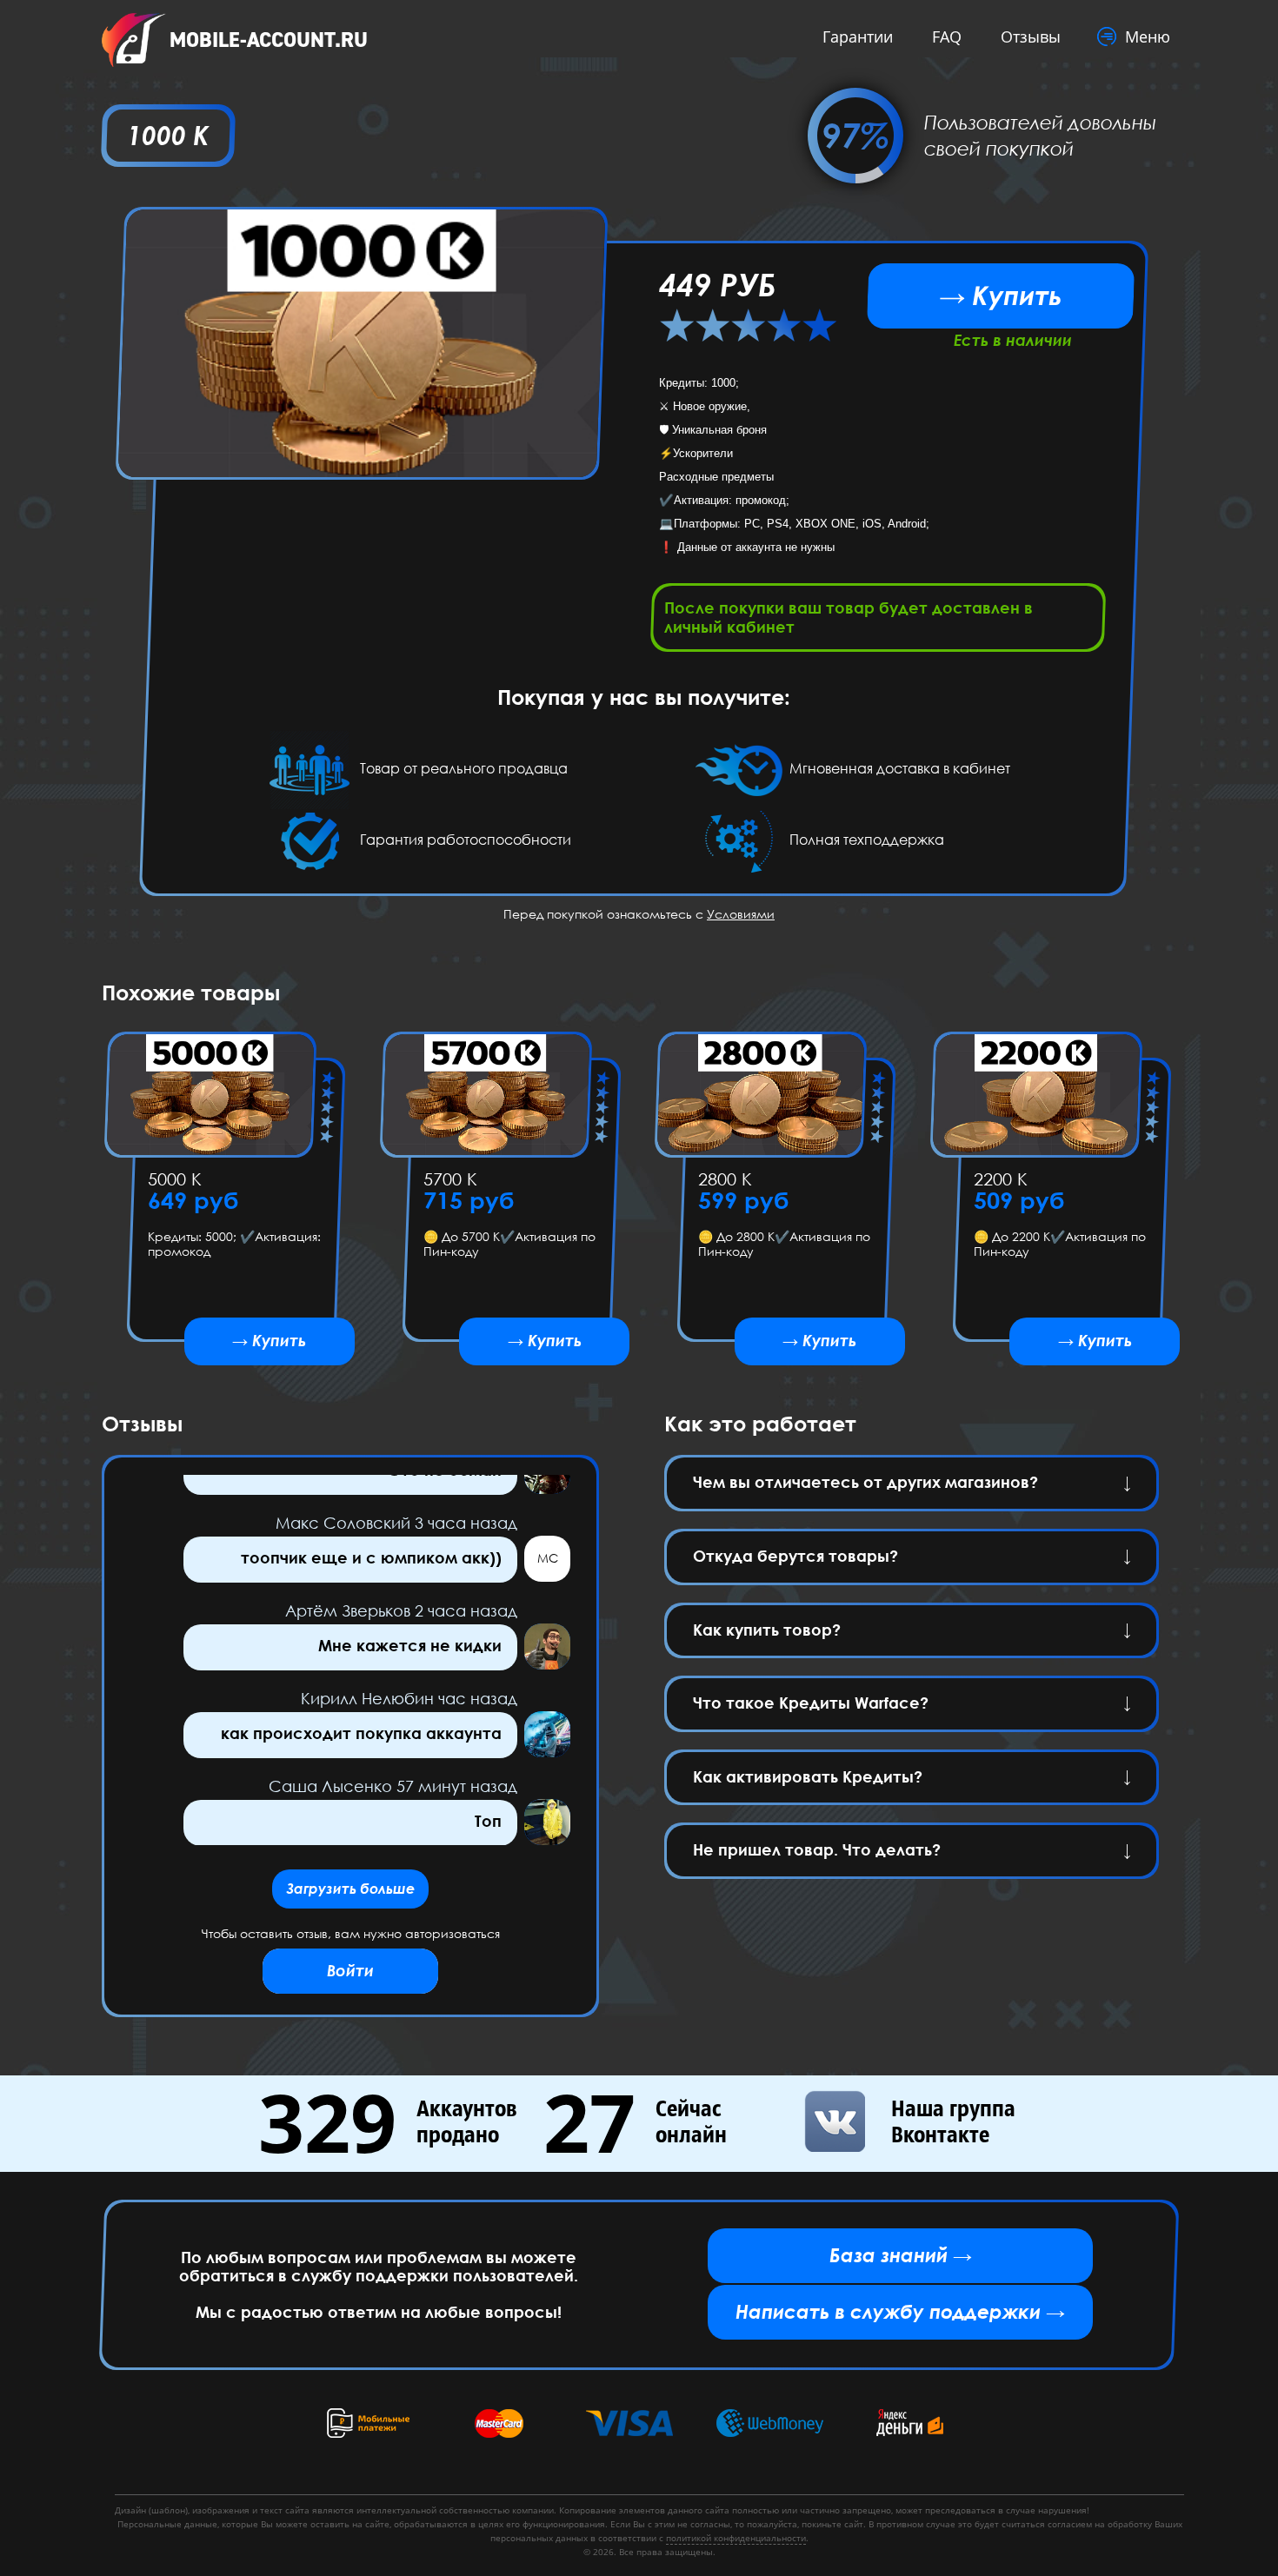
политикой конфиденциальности (736, 2538)
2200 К (1000, 1178)
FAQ (947, 37)
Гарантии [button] (858, 37)
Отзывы (1031, 37)
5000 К (175, 1178)
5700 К (449, 1178)
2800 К (725, 1178)
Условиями (741, 914)
